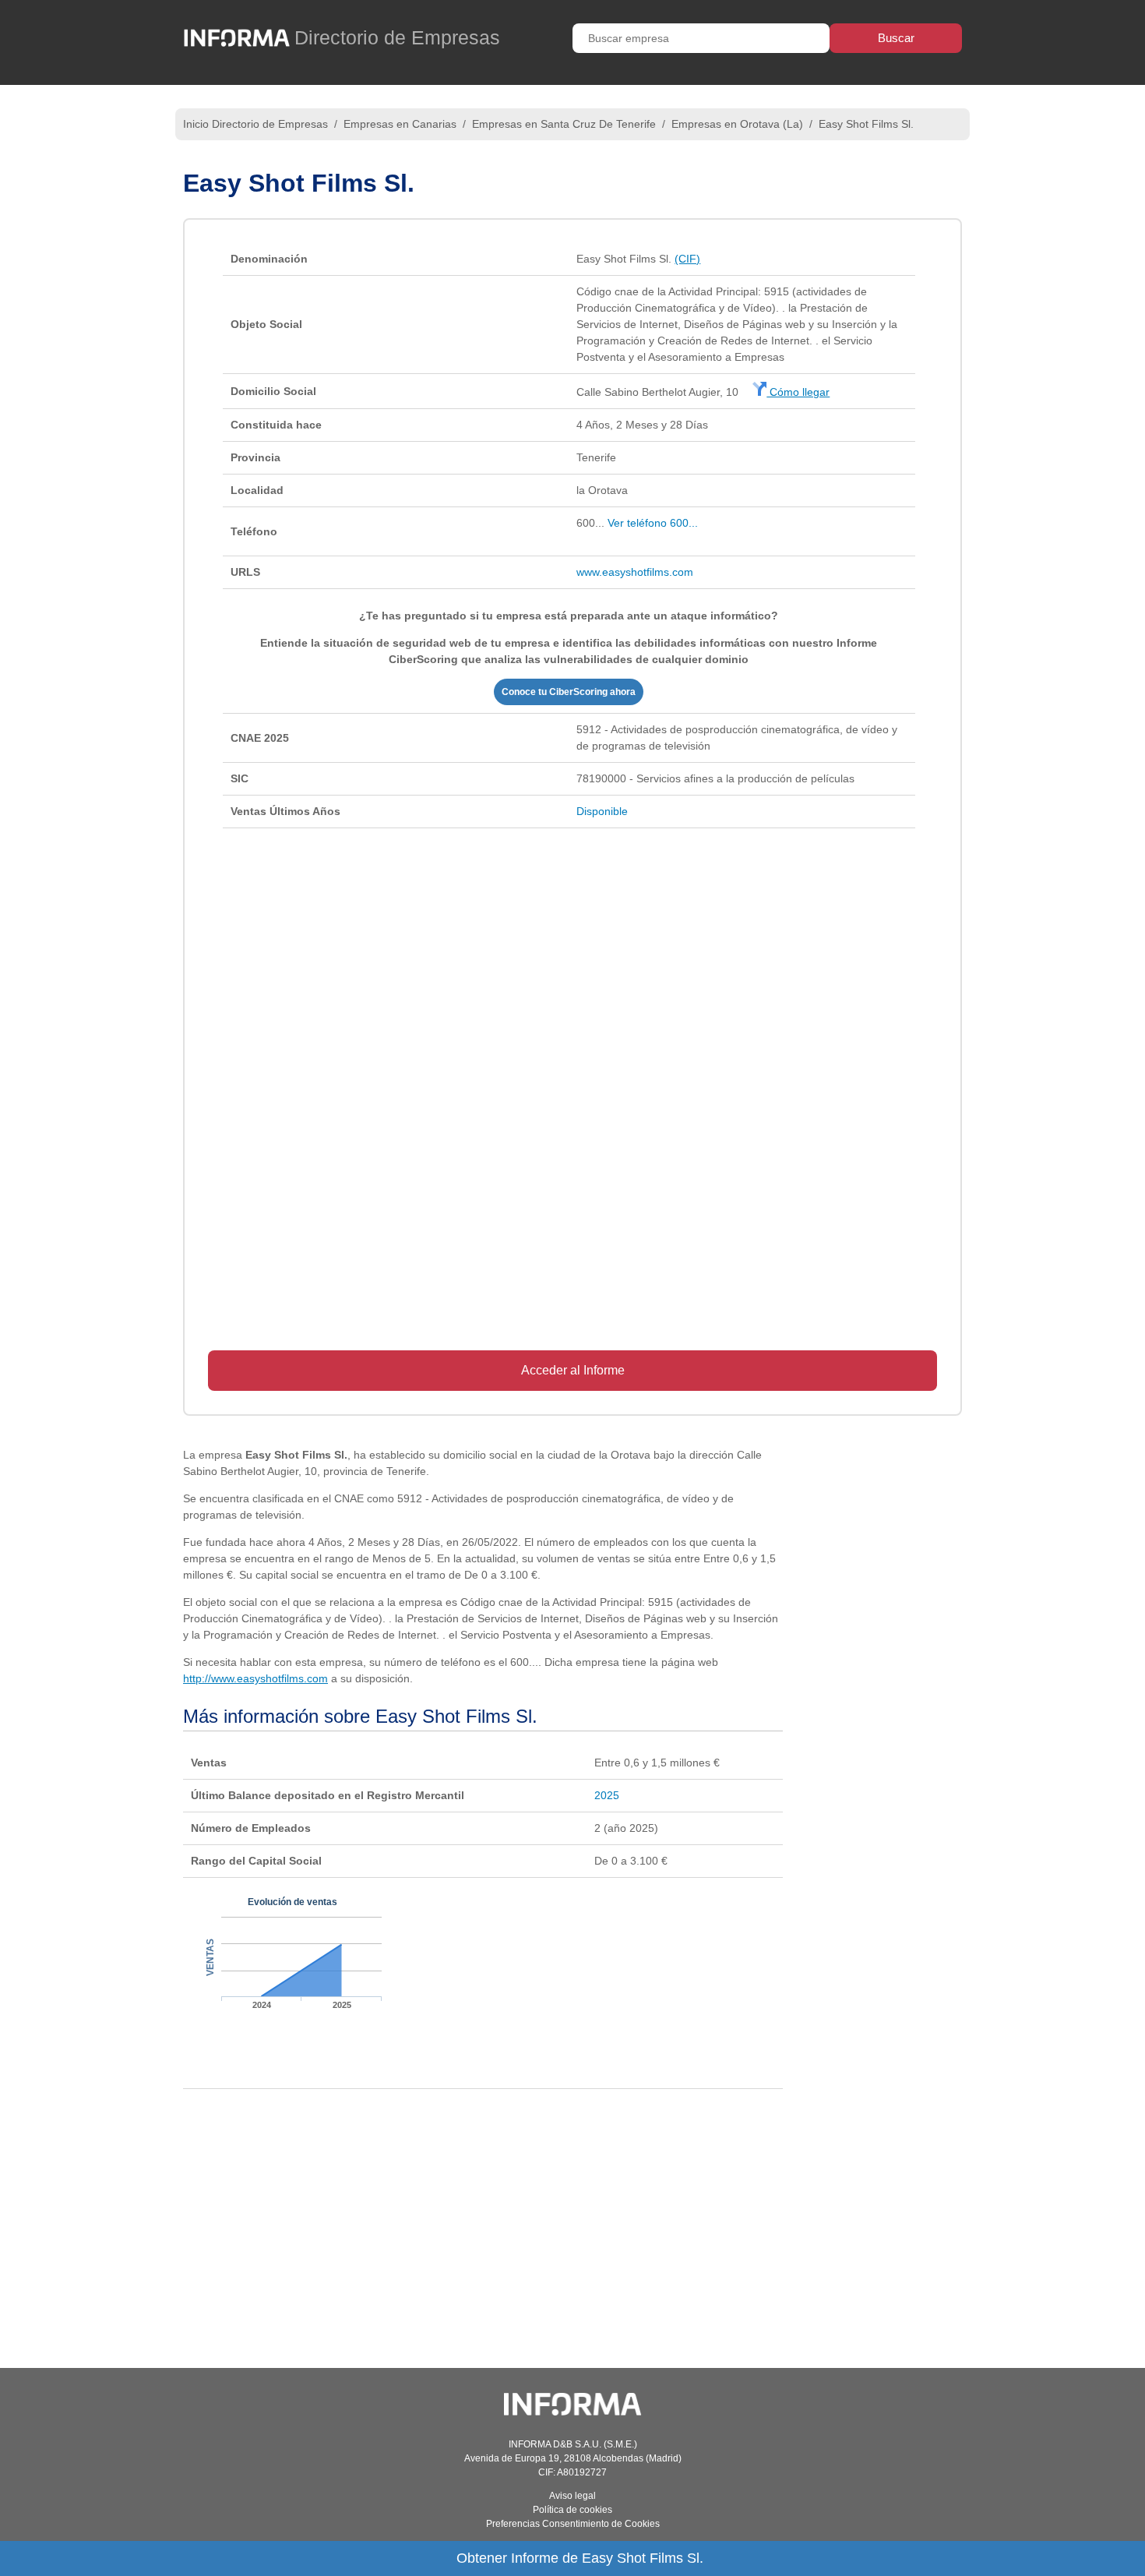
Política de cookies (572, 2510)
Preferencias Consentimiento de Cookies (573, 2524)
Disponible (602, 811)
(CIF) (687, 259)
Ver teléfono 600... (653, 523)
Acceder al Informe (573, 1370)
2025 (607, 1795)
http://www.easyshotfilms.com (255, 1678)
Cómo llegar (798, 392)
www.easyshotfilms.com (635, 572)
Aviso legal (572, 2496)
